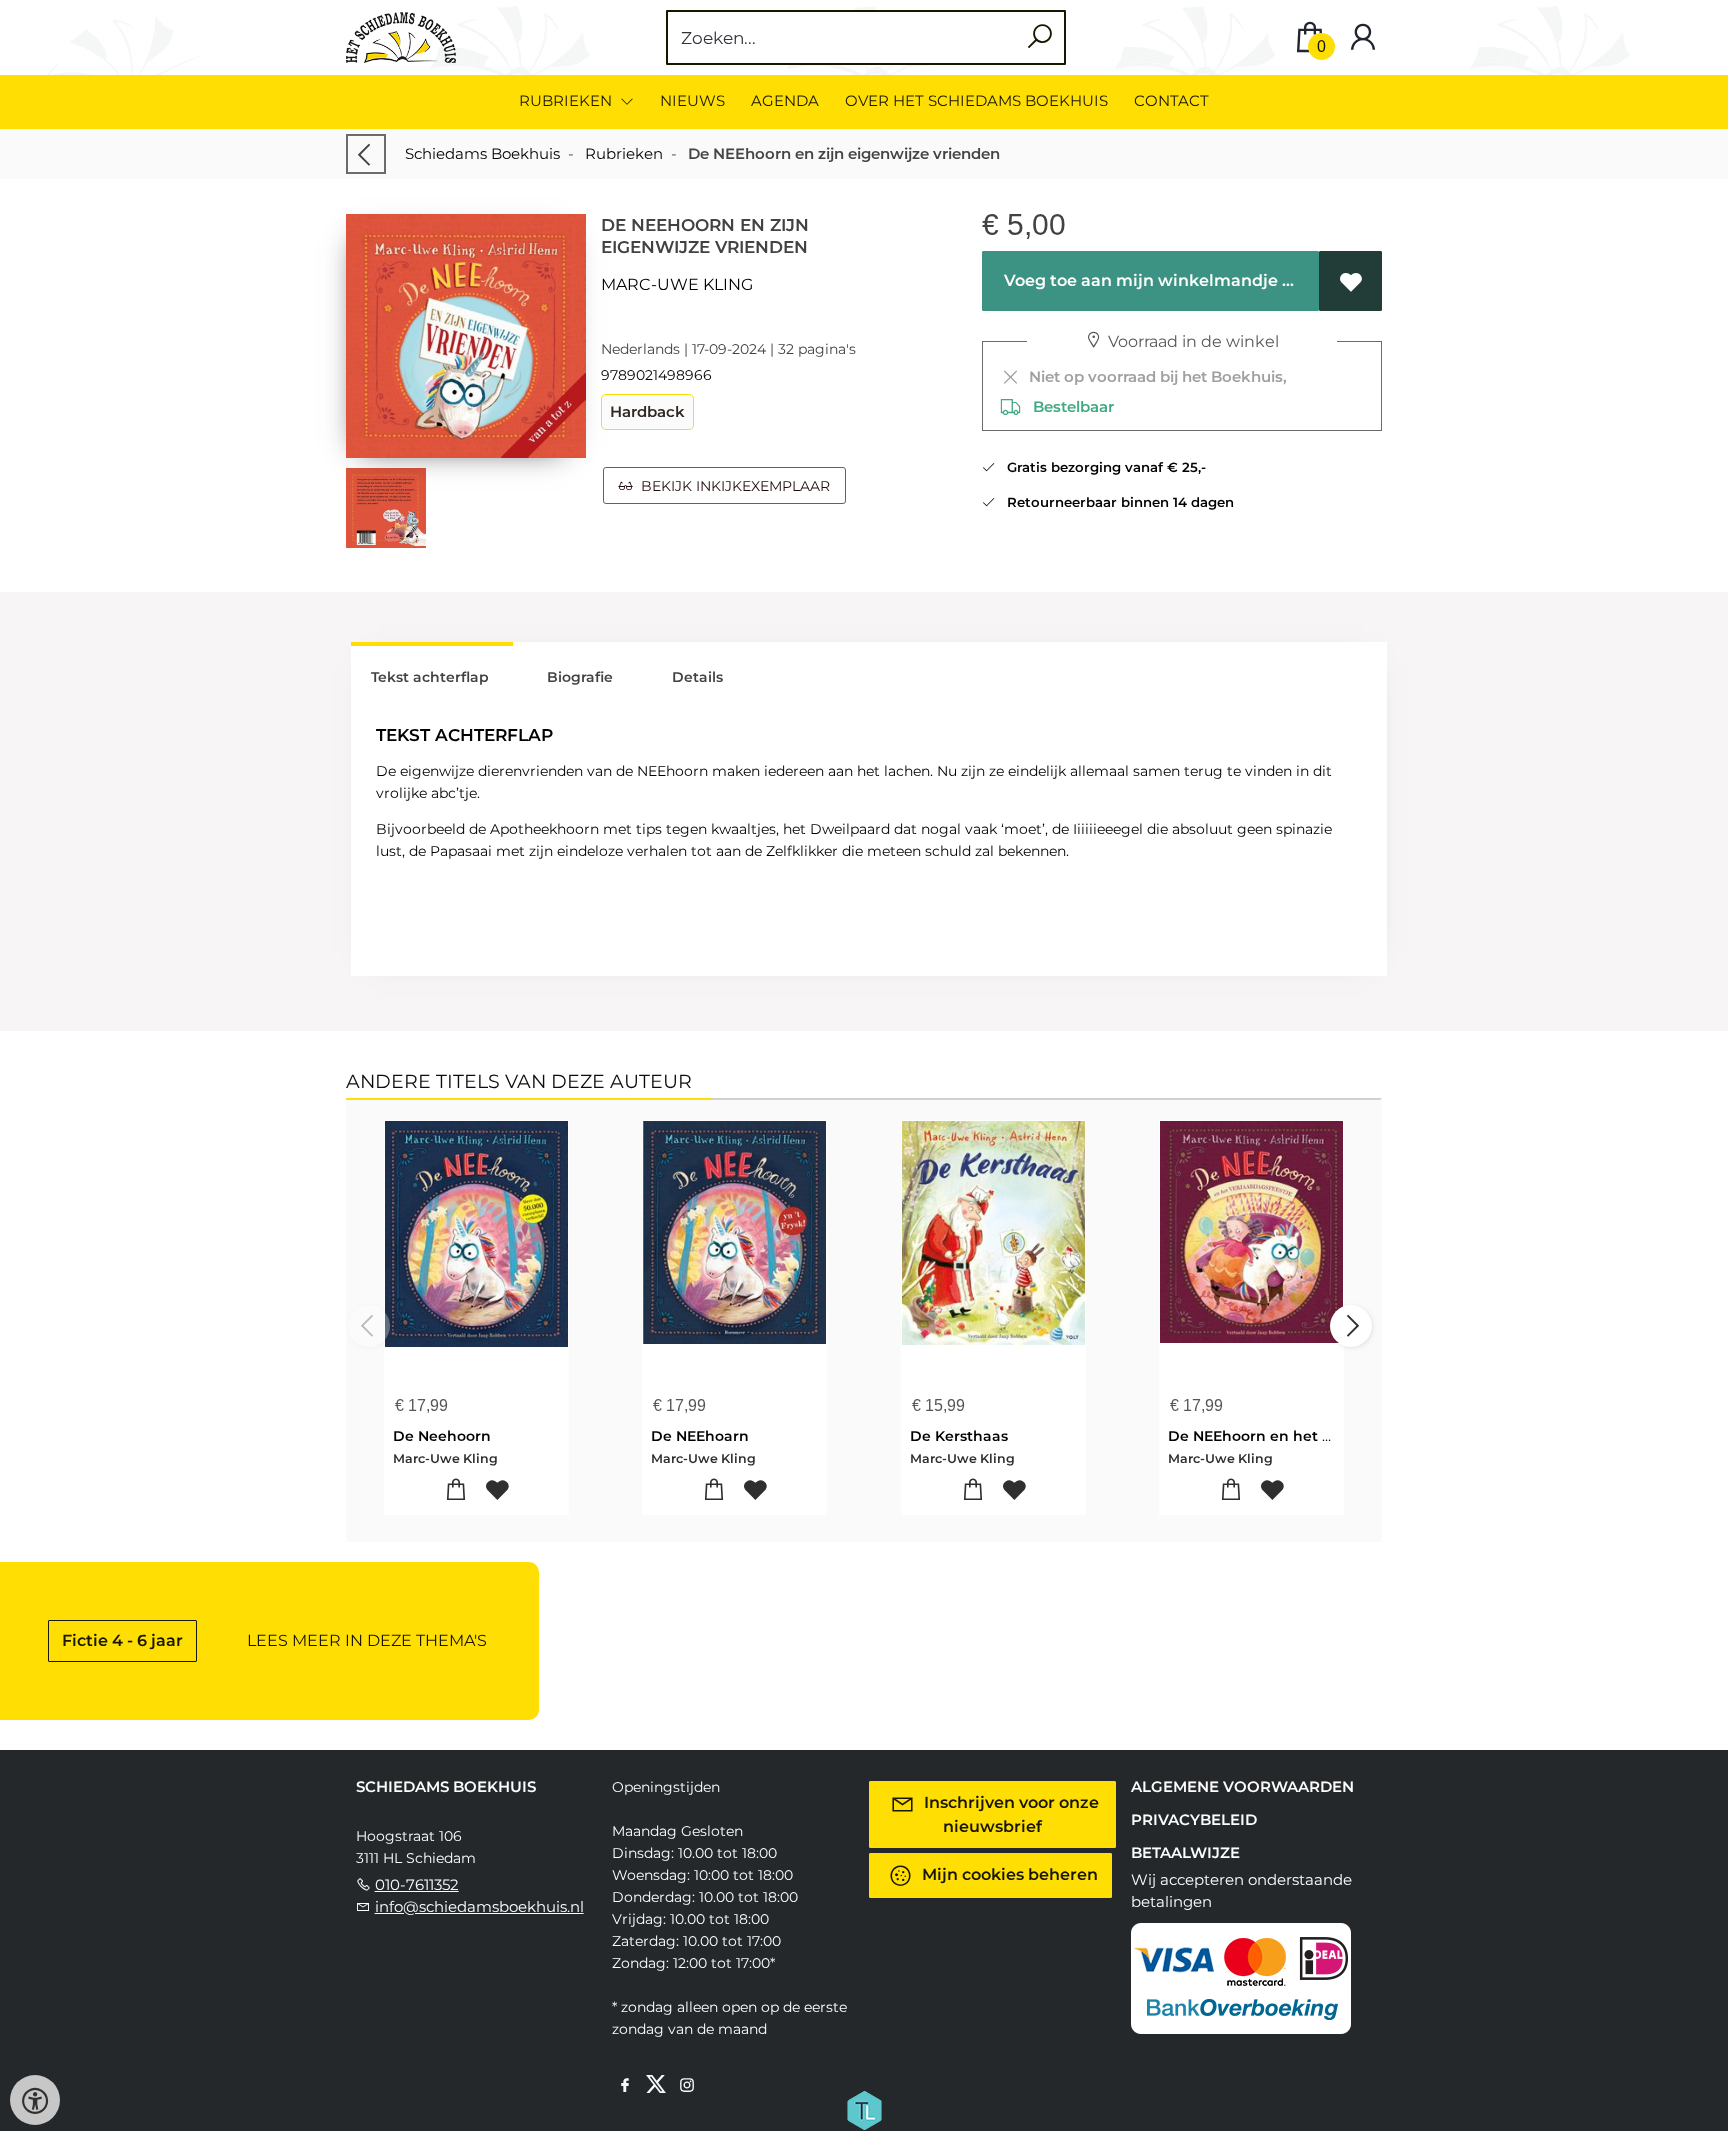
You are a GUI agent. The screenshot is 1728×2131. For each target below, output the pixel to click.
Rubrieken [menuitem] (567, 100)
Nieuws (692, 100)
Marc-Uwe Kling (677, 284)
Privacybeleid (1194, 1819)
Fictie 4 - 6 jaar (122, 1640)
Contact (1171, 100)
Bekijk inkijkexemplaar (731, 486)
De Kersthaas (959, 1436)
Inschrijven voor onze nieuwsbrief (1009, 1814)
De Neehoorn (442, 1436)
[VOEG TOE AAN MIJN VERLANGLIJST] (1350, 281)
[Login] (1363, 37)
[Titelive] (864, 2109)
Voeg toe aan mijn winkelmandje (1139, 280)
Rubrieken (624, 153)
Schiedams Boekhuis (482, 153)
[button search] (1039, 37)
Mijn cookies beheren (1008, 1874)
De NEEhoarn (700, 1436)
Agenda (785, 100)
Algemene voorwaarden (1242, 1786)
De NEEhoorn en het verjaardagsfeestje (1313, 1436)
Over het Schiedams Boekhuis (976, 100)
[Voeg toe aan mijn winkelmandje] (456, 1490)
